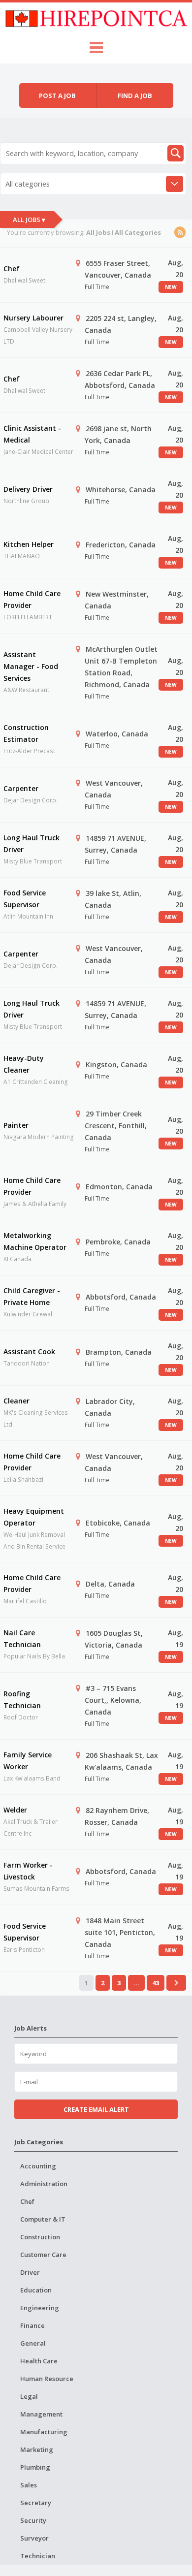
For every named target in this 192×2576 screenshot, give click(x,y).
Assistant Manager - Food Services (31, 666)
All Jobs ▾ (29, 220)
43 (156, 1983)
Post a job (57, 95)
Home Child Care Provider (32, 599)
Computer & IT (43, 2219)
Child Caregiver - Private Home (32, 1296)
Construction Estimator (26, 733)
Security (33, 2520)
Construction (40, 2237)
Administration (44, 2184)
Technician (38, 2556)
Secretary (36, 2503)
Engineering (40, 2308)
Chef (12, 269)
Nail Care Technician (22, 1638)
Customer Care (43, 2255)
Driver (30, 2272)
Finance (32, 2325)
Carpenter (21, 788)
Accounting (38, 2166)
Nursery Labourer (33, 318)
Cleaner (16, 1401)
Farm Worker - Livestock (28, 1871)
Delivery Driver (28, 489)
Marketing (37, 2449)
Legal (29, 2396)
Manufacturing (44, 2432)
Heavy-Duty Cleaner (24, 1064)
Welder (15, 1810)
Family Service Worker (28, 1761)
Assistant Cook (29, 1352)
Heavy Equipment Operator (34, 1517)
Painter (16, 1125)
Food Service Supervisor (25, 899)
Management (41, 2414)
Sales (29, 2485)
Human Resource (47, 2379)
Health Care (39, 2361)
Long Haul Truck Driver (32, 843)
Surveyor (34, 2538)
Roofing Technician (22, 1700)
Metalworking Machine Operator (35, 1241)
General (33, 2343)
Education (36, 2290)
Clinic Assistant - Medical (32, 434)
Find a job (135, 95)
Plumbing (35, 2467)
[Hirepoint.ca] (96, 17)
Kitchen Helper (29, 544)
